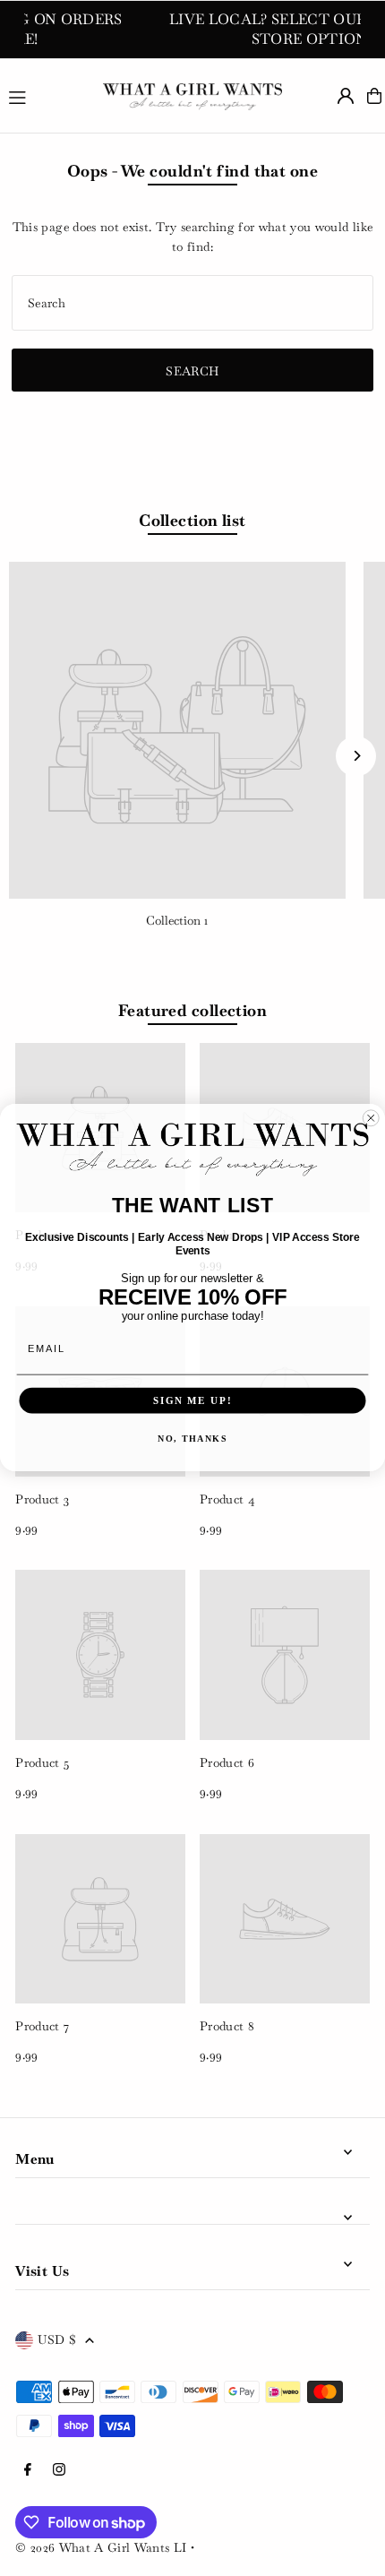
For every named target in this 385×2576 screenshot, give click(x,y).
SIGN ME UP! (192, 1400)
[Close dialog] (371, 1119)
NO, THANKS (192, 1439)
